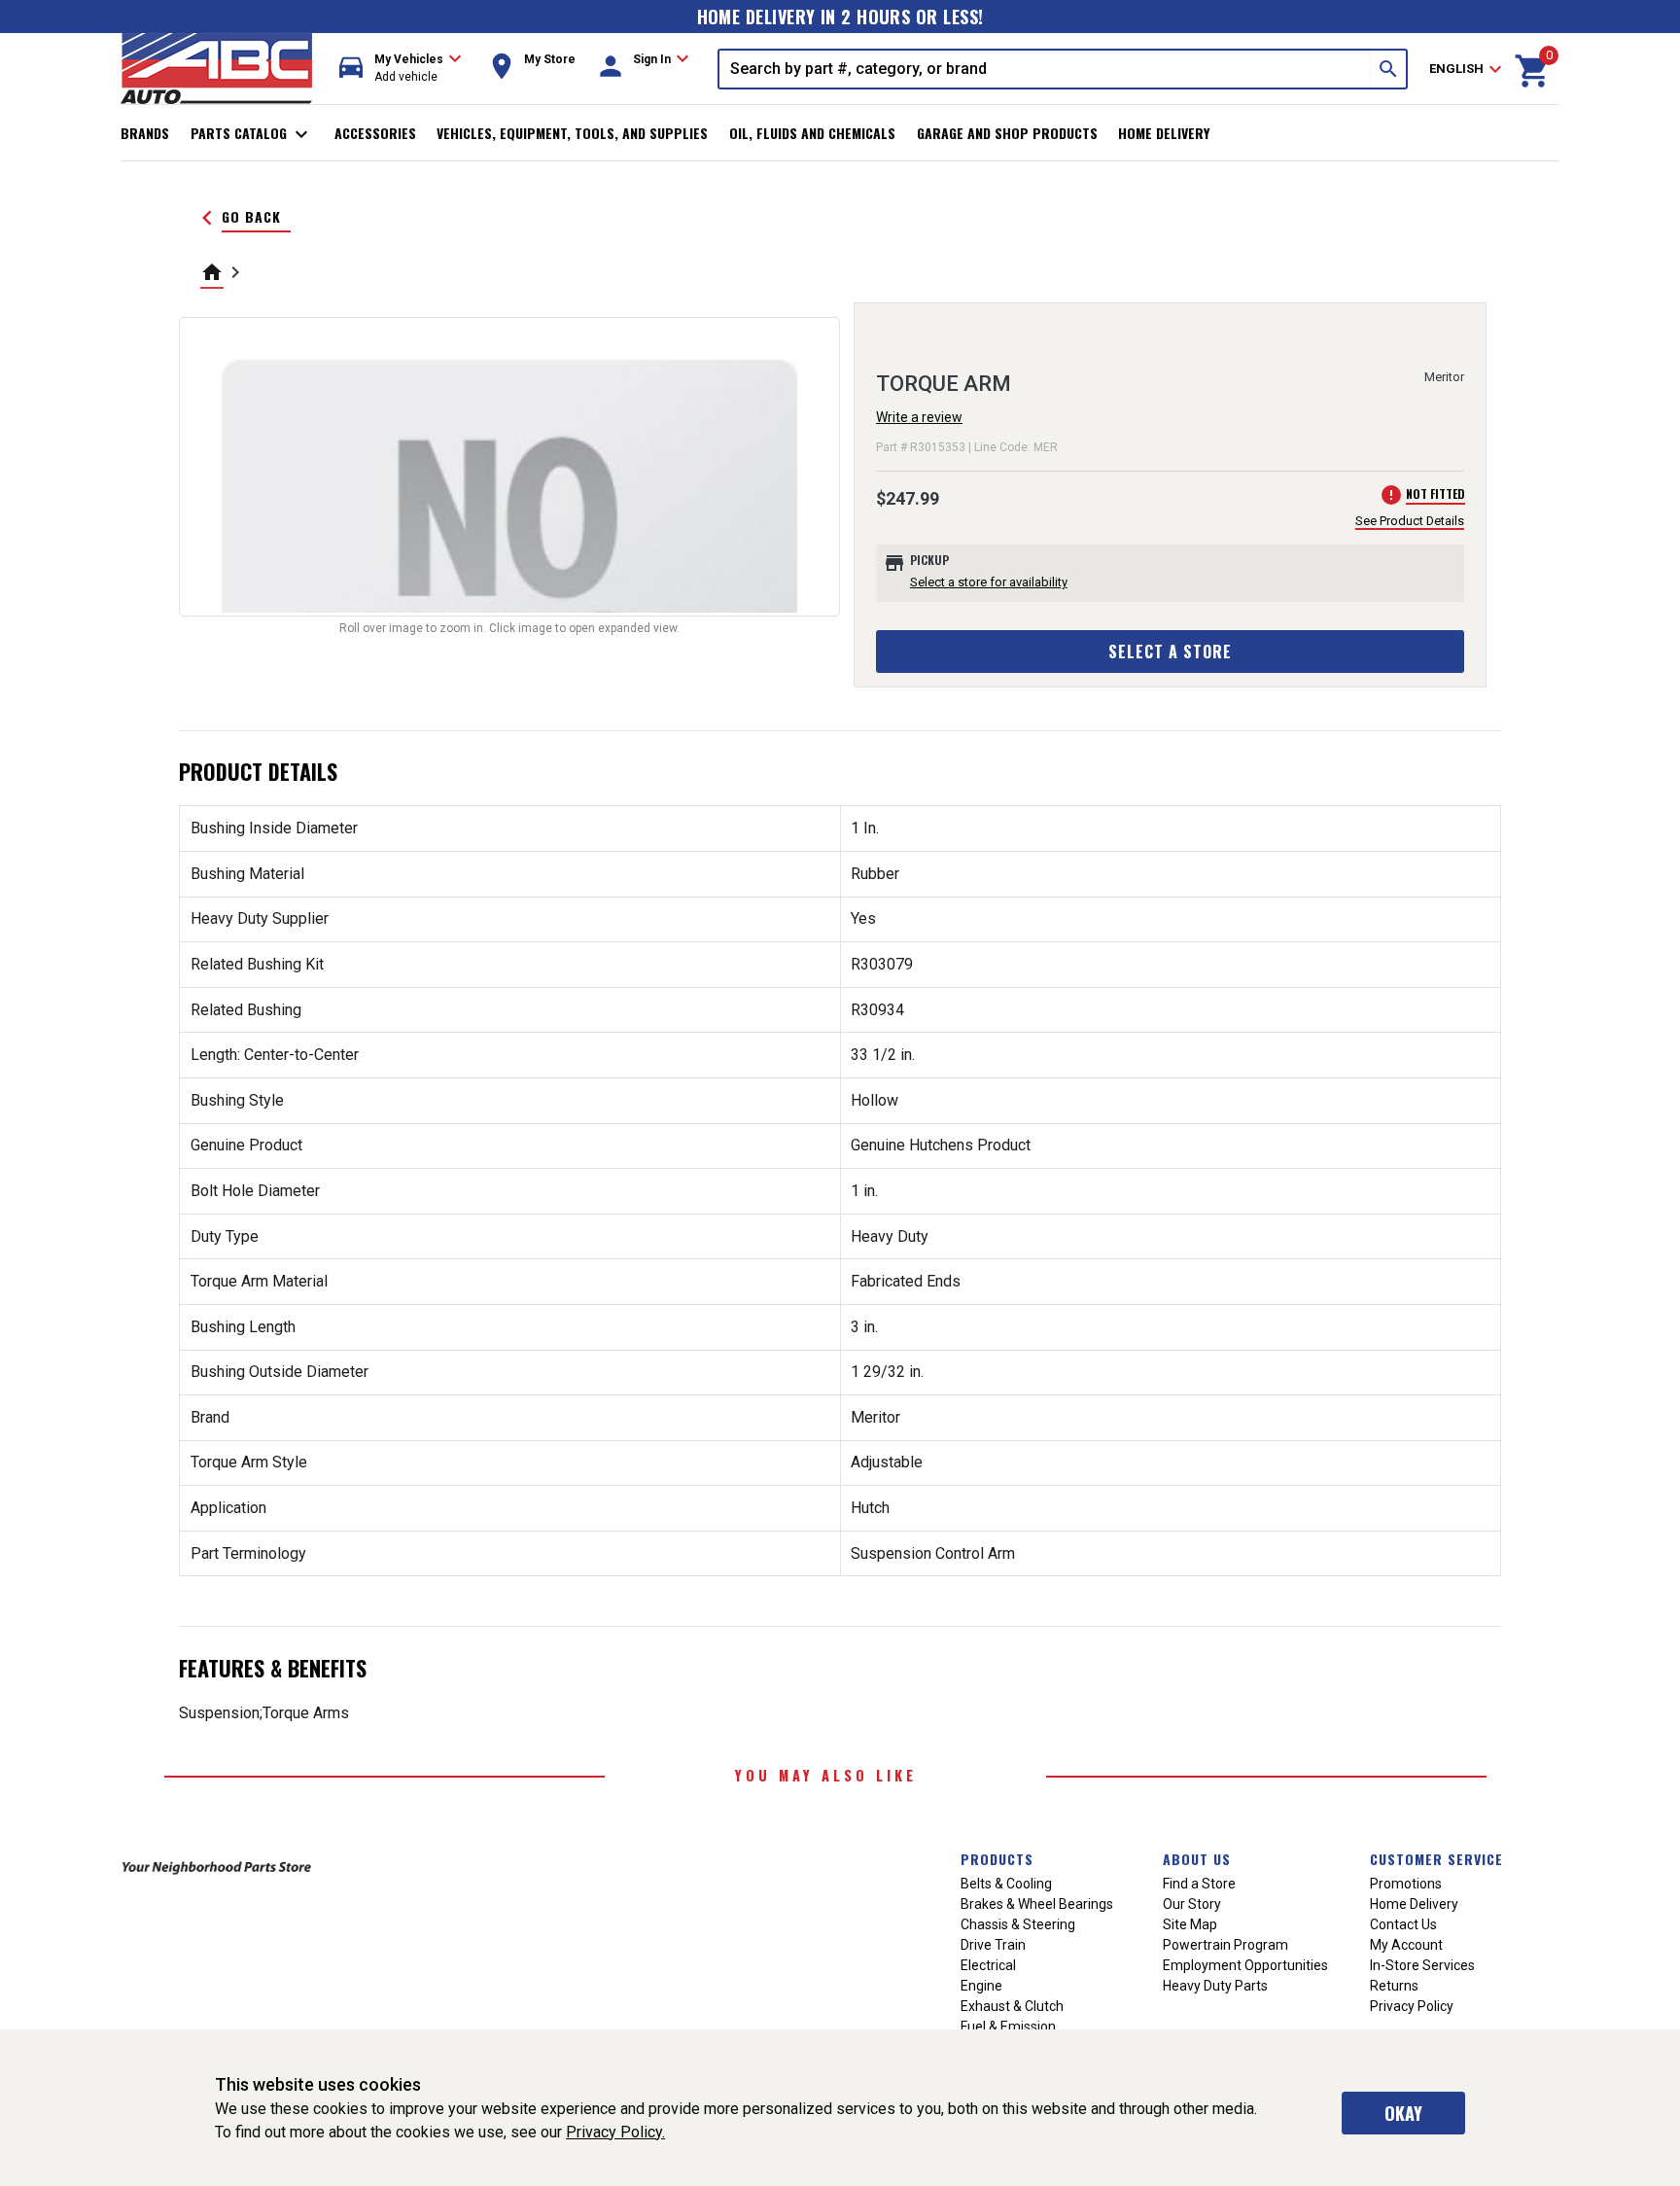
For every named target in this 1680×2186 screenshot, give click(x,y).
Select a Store (1170, 652)
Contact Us (1403, 1924)
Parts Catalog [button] (252, 134)
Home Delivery (1164, 133)
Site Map (1190, 1924)
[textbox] (1045, 69)
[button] (401, 69)
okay (1403, 2113)
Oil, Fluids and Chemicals (812, 133)
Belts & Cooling (1006, 1884)
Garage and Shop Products (1007, 133)
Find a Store (1199, 1884)
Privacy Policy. (615, 2132)
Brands (145, 133)
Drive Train (993, 1945)
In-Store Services (1422, 1965)
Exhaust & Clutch (1012, 2006)
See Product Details (1410, 521)
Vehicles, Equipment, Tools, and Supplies (572, 133)
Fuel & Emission (1008, 2027)
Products (997, 1859)
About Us (1197, 1859)
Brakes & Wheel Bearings (1037, 1904)
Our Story (1192, 1904)
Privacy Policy (1412, 2006)
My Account (1406, 1945)
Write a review (919, 417)
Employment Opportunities (1245, 1965)
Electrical (988, 1965)
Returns (1394, 1986)
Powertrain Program (1225, 1945)
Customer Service (1436, 1859)
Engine (981, 1986)
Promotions (1406, 1884)
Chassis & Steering (1018, 1924)
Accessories (375, 133)
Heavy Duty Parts (1215, 1986)
